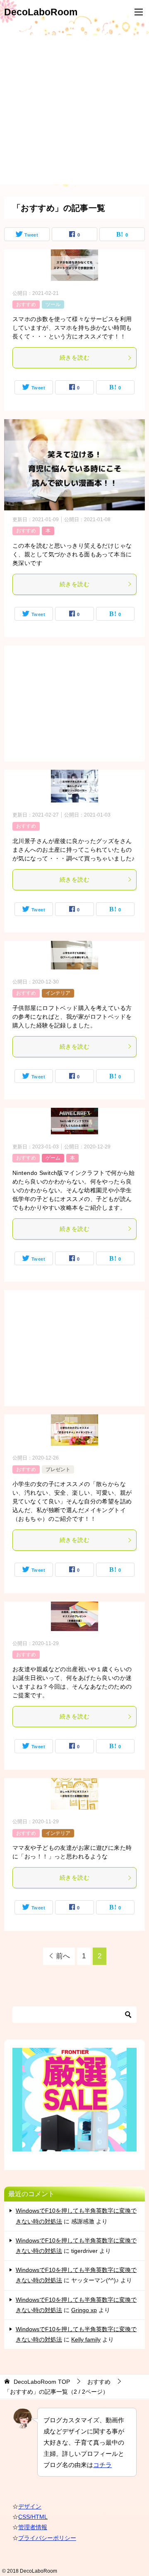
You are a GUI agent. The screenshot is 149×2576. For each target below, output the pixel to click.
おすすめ (26, 304)
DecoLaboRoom (41, 12)
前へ (63, 1956)
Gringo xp (84, 2310)
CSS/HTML (33, 2517)
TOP (42, 2382)
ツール (53, 304)
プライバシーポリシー (47, 2538)
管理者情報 (33, 2527)
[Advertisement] (74, 110)
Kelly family (86, 2339)
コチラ (102, 2465)
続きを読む (74, 358)
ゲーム (53, 1158)
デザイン (30, 2506)
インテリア (58, 993)
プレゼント (58, 1469)
